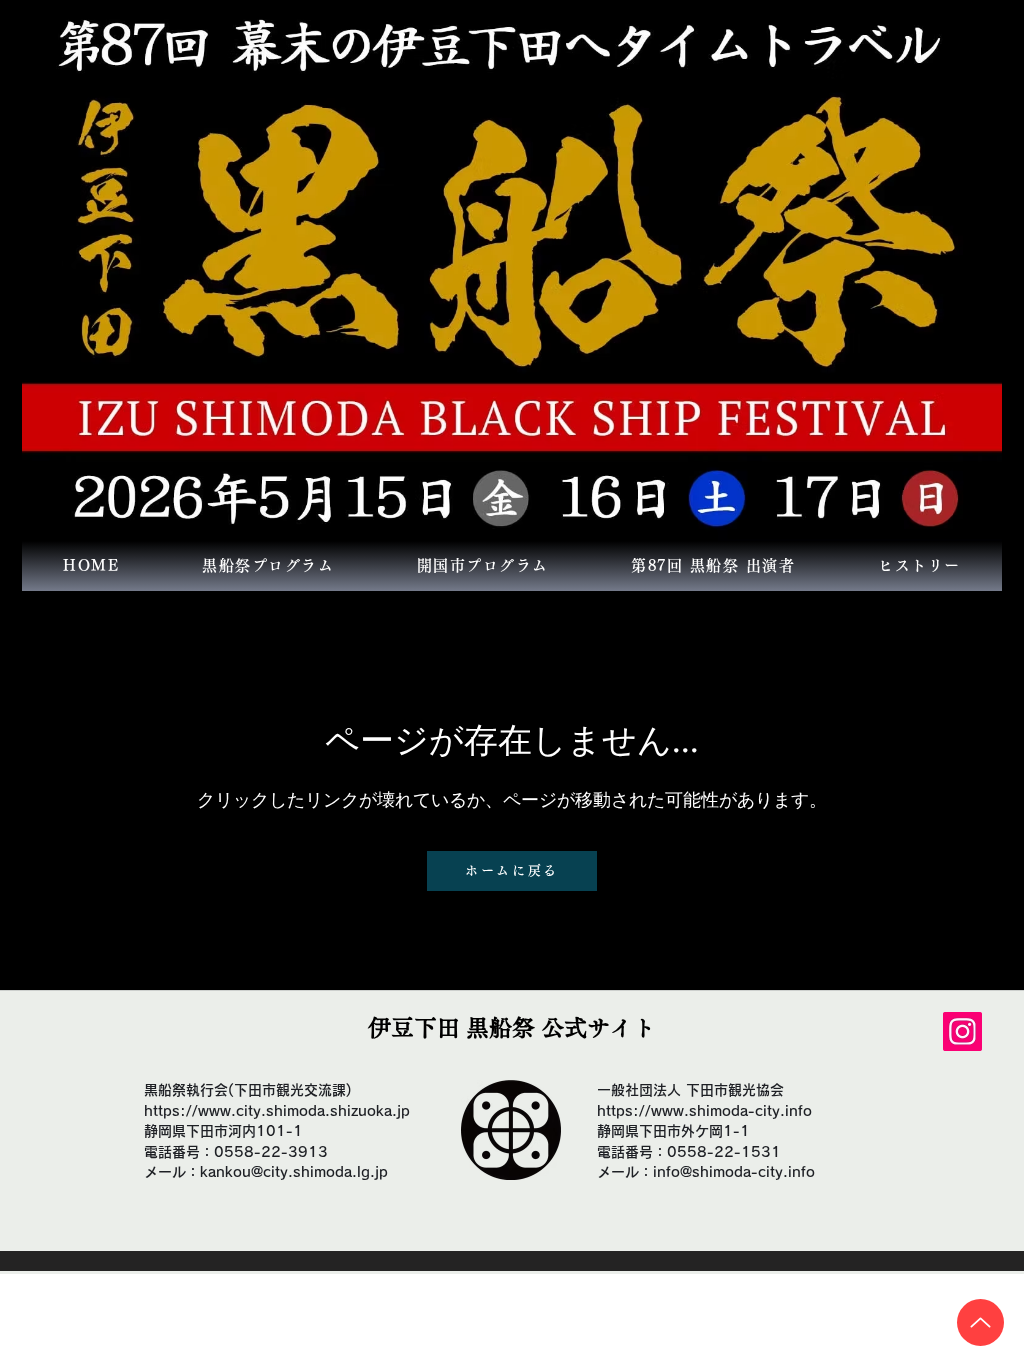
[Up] (980, 1322)
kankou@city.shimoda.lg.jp (294, 1172)
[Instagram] (962, 1031)
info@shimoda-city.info (734, 1172)
